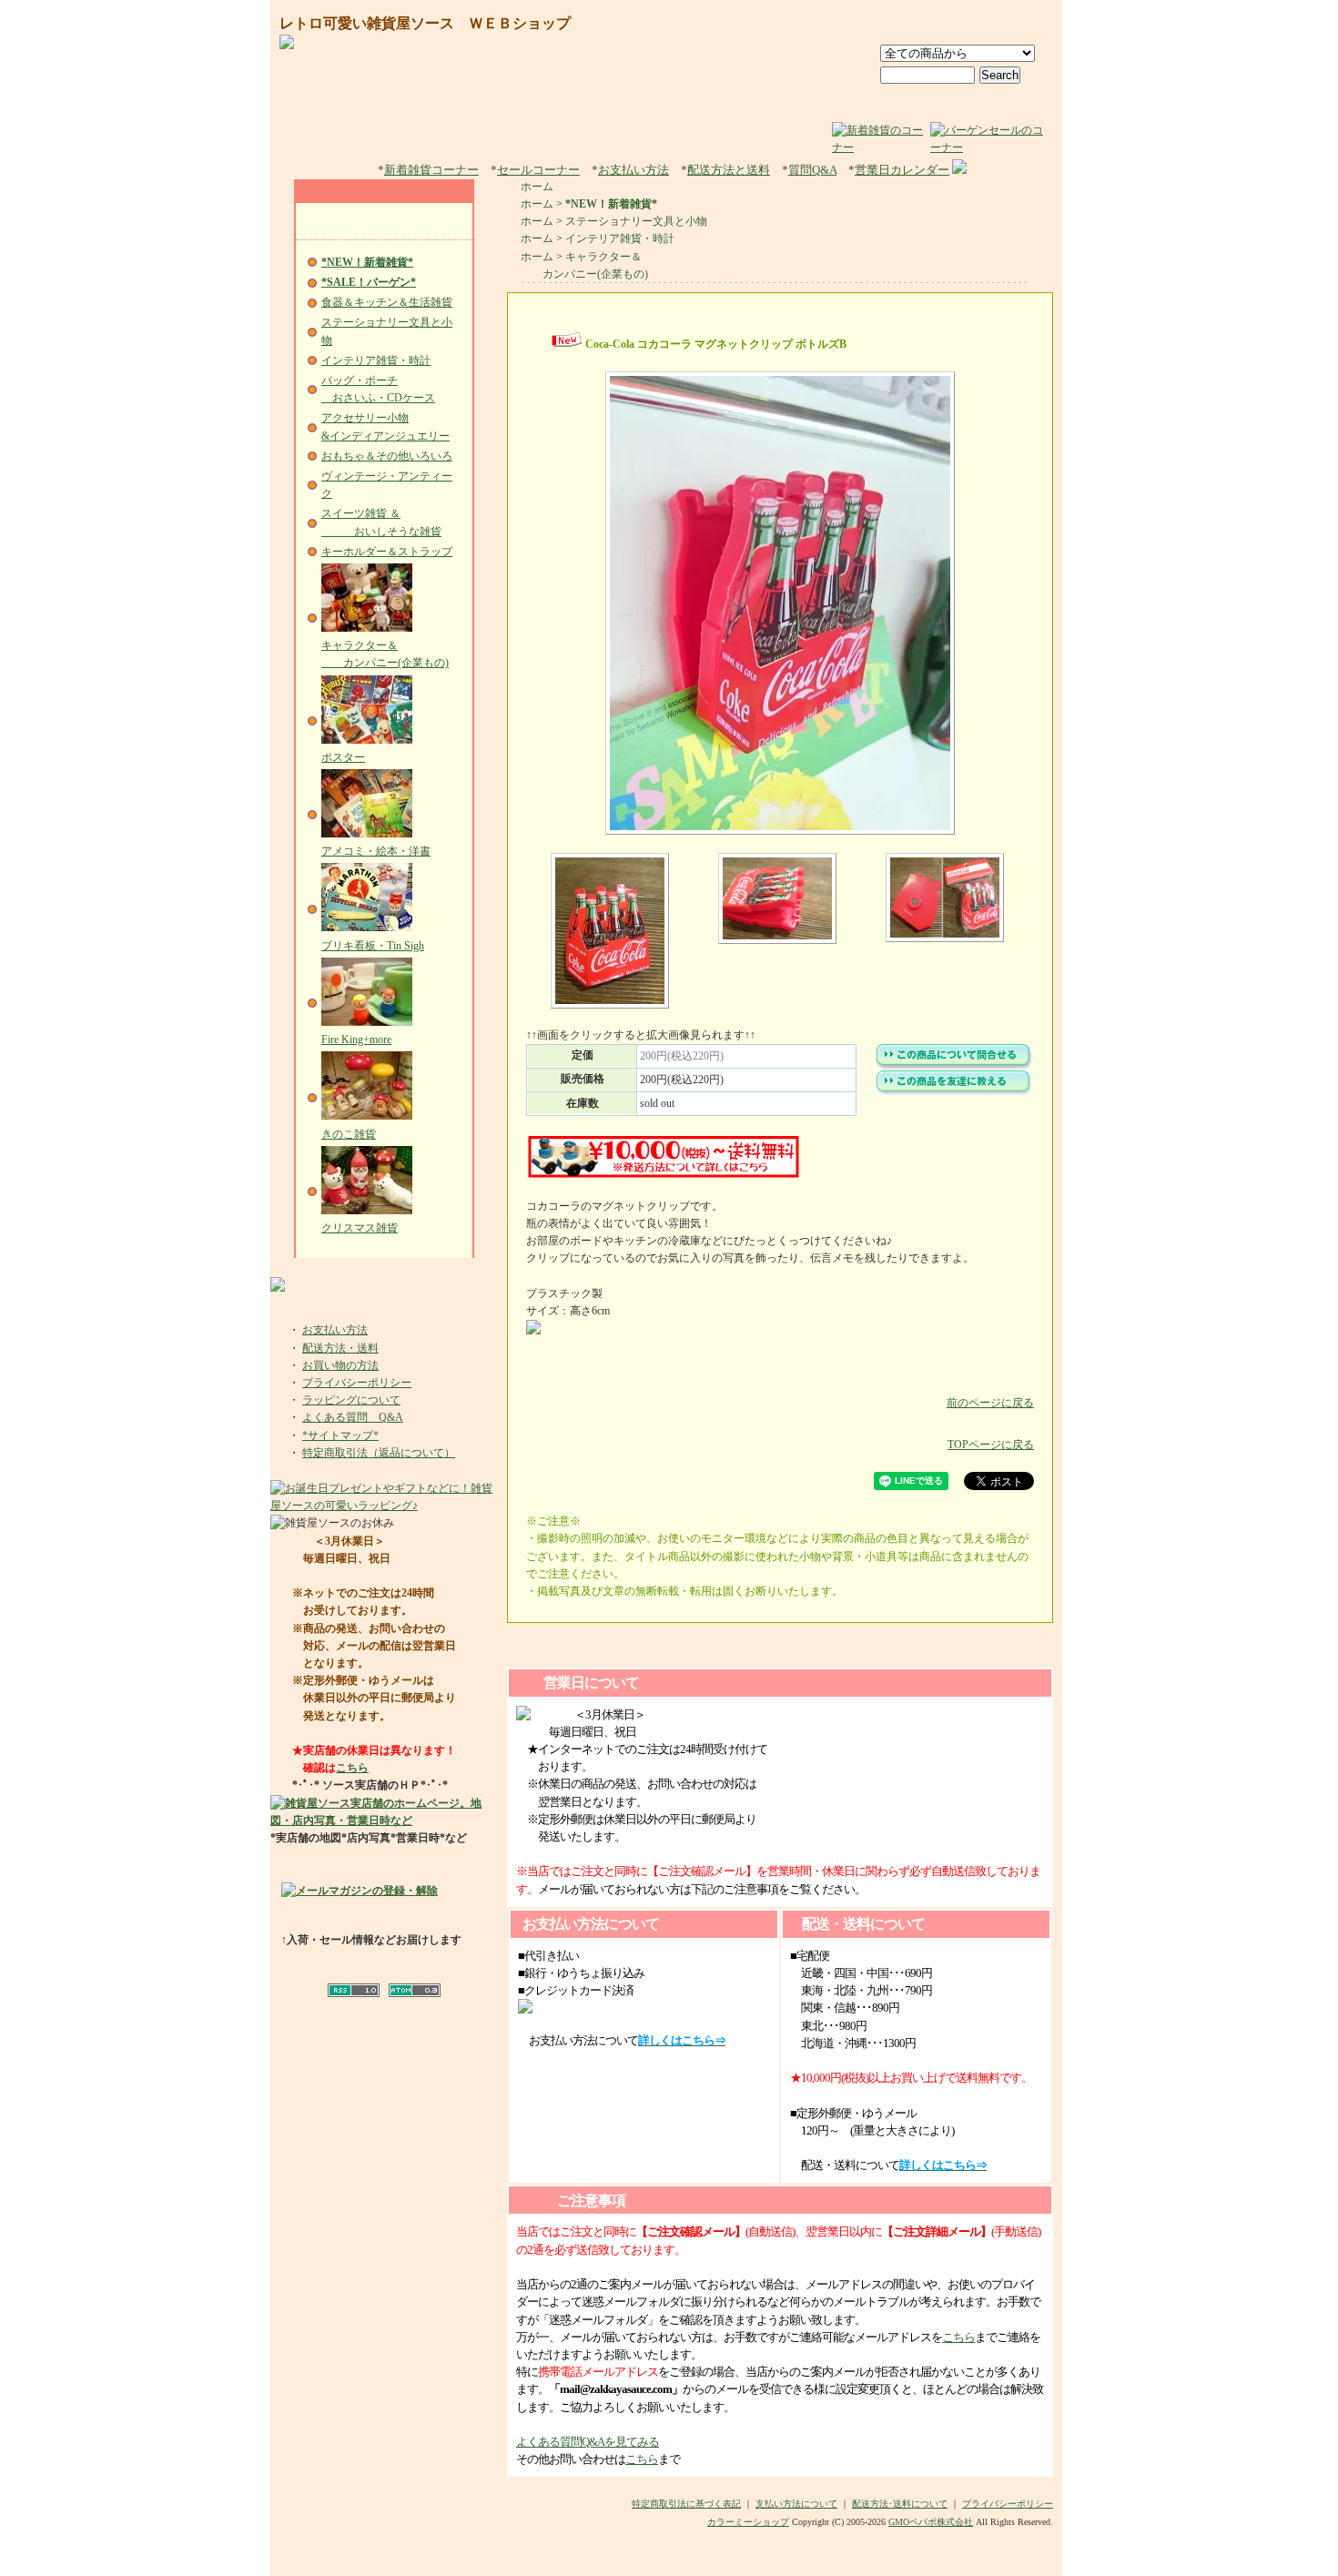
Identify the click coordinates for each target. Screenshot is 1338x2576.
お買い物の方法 (340, 1365)
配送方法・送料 (340, 1348)
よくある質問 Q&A (353, 1417)
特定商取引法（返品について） (379, 1453)
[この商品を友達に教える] (954, 1093)
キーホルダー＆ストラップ (387, 552)
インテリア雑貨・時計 (376, 360)
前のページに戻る (990, 1403)
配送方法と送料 (729, 170)
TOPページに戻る (991, 1445)
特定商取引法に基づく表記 (686, 2504)
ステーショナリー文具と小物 (636, 221)
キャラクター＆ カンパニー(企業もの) (385, 654)
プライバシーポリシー (357, 1383)
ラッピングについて (351, 1400)
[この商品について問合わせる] (954, 1067)
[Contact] (1016, 25)
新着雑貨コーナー (431, 170)
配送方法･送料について (900, 2504)
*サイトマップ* (340, 1435)
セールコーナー (538, 170)
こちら (352, 1768)
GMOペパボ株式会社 (931, 2522)
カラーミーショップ (748, 2522)
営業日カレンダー (902, 170)
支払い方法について (796, 2504)
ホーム (537, 187)
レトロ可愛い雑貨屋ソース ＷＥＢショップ (425, 23)
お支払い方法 (634, 170)
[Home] (858, 25)
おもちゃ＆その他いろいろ (387, 456)
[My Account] (933, 25)
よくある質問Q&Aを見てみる (588, 2442)
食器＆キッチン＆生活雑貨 (387, 302)
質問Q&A (812, 170)
